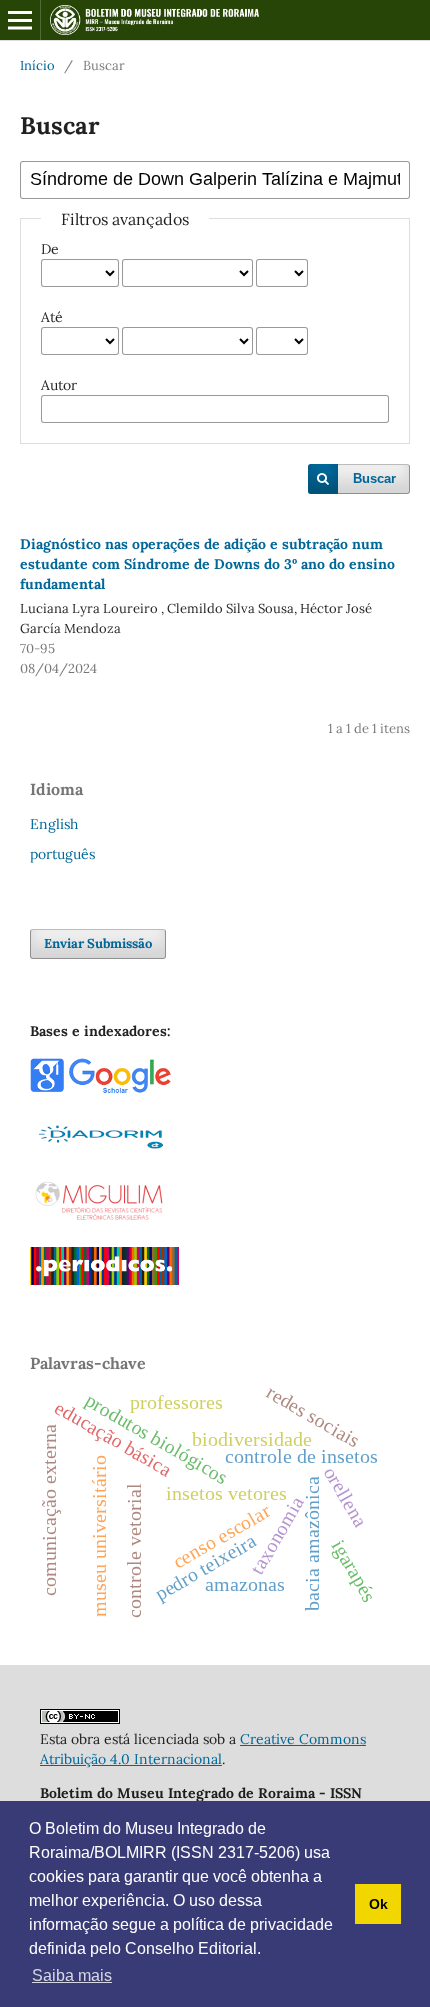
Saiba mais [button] (72, 1975)
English (54, 824)
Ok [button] (378, 1904)
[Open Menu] (20, 20)
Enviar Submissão (98, 943)
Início (37, 65)
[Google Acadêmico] (100, 1089)
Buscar (374, 478)
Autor (59, 385)
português (62, 854)
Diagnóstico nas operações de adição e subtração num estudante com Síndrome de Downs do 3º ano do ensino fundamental (207, 564)
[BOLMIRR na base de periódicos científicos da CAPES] (104, 1280)
